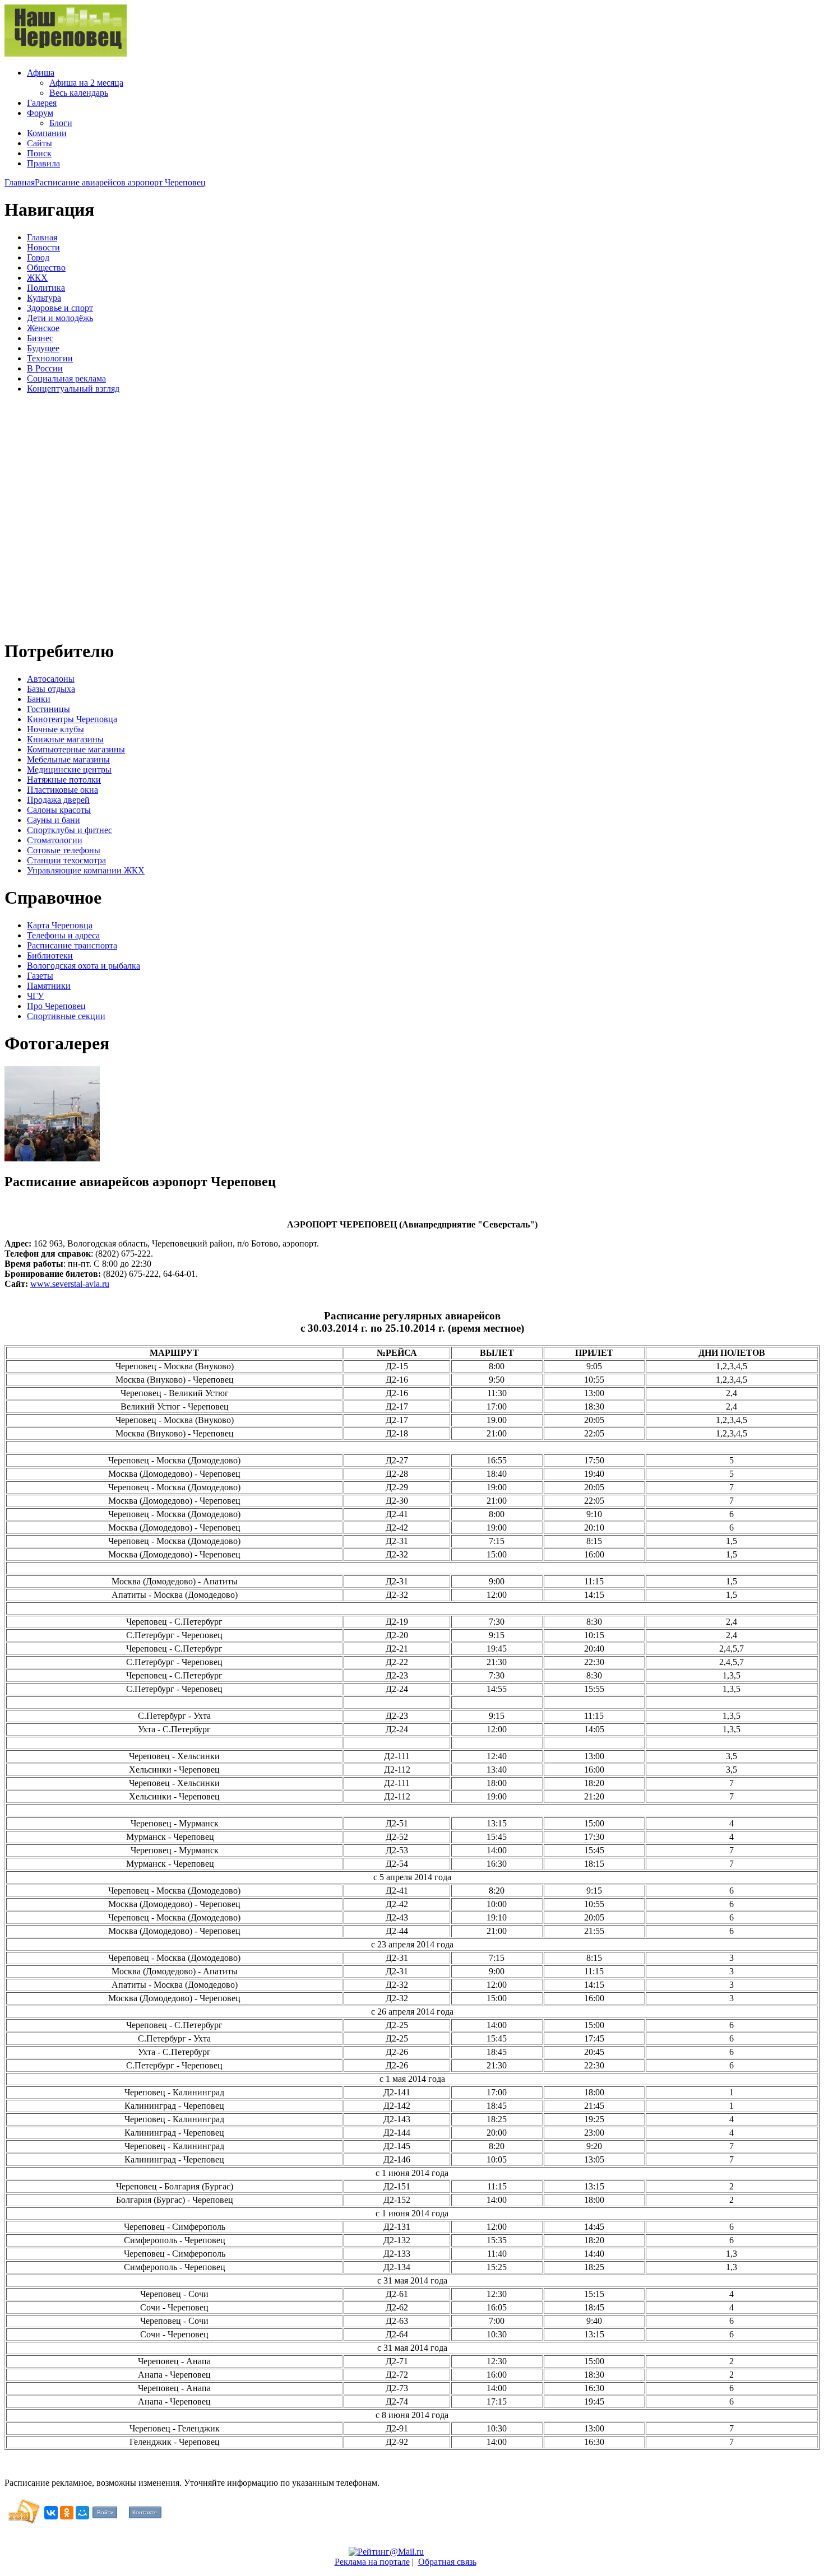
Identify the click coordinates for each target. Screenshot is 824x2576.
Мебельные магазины (68, 759)
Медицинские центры (69, 769)
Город (38, 257)
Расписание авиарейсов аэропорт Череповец (120, 182)
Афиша (41, 73)
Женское (43, 328)
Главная (20, 182)
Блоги (61, 123)
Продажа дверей (58, 800)
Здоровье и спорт (60, 308)
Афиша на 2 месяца (86, 83)
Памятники (49, 986)
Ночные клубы (55, 729)
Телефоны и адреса (63, 935)
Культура (44, 298)
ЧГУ (35, 996)
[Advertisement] (72, 515)
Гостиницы (48, 709)
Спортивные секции (66, 1016)
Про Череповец (56, 1006)
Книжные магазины (65, 739)
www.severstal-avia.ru (70, 1284)
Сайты (40, 143)
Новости (43, 247)
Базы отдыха (51, 689)
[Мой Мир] (82, 2513)
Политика (46, 288)
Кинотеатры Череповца (72, 719)
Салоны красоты (59, 810)
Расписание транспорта (72, 945)
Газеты (40, 976)
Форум (40, 113)
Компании (47, 133)
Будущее (43, 348)
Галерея (42, 103)
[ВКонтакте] (51, 2513)
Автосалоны (51, 679)
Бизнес (40, 338)
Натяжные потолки (64, 780)
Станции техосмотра (66, 860)
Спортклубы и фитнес (70, 830)
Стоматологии (55, 840)
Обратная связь (447, 2562)
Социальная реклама (66, 378)
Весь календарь (79, 93)
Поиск (39, 153)
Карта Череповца (60, 925)
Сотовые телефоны (64, 850)
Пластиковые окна (63, 790)
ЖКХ (37, 278)
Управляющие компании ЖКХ (86, 870)
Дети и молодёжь (60, 318)
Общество (46, 268)
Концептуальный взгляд (73, 389)
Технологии (50, 358)
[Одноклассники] (67, 2513)
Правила (43, 163)
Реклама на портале (372, 2562)
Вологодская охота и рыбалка (84, 966)
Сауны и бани (54, 820)
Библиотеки (50, 955)
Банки (39, 699)
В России (45, 368)
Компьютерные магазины (76, 749)
